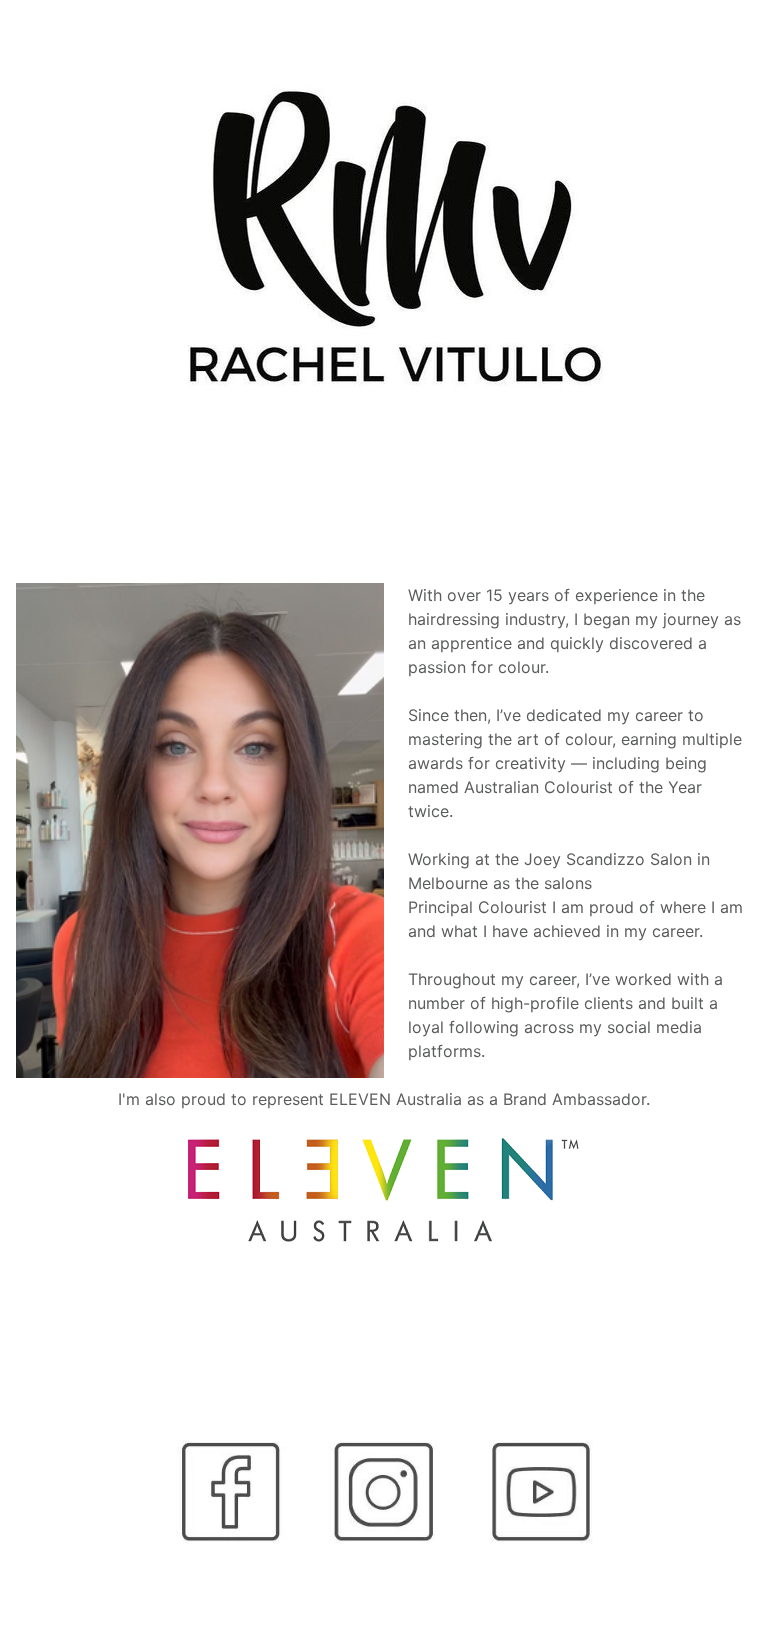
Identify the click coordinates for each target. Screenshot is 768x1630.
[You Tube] (538, 1492)
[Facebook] (231, 1492)
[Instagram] (384, 1492)
